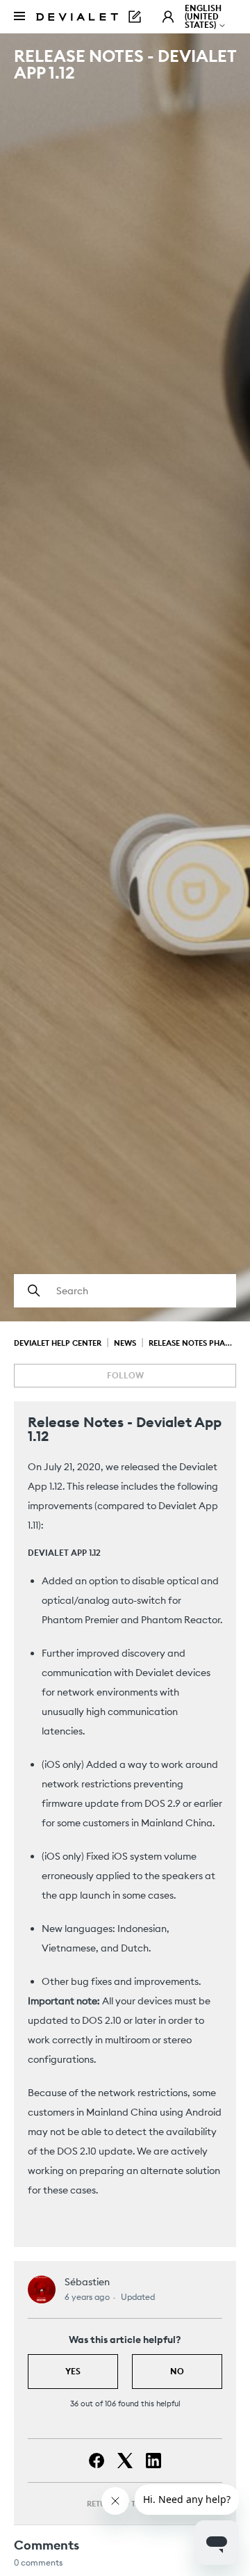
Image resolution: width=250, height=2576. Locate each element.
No (177, 2371)
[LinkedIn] (153, 2461)
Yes (73, 2371)
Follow (125, 1375)
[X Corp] (125, 2461)
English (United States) (203, 16)
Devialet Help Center (58, 1343)
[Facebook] (97, 2461)
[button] (168, 17)
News (125, 1343)
